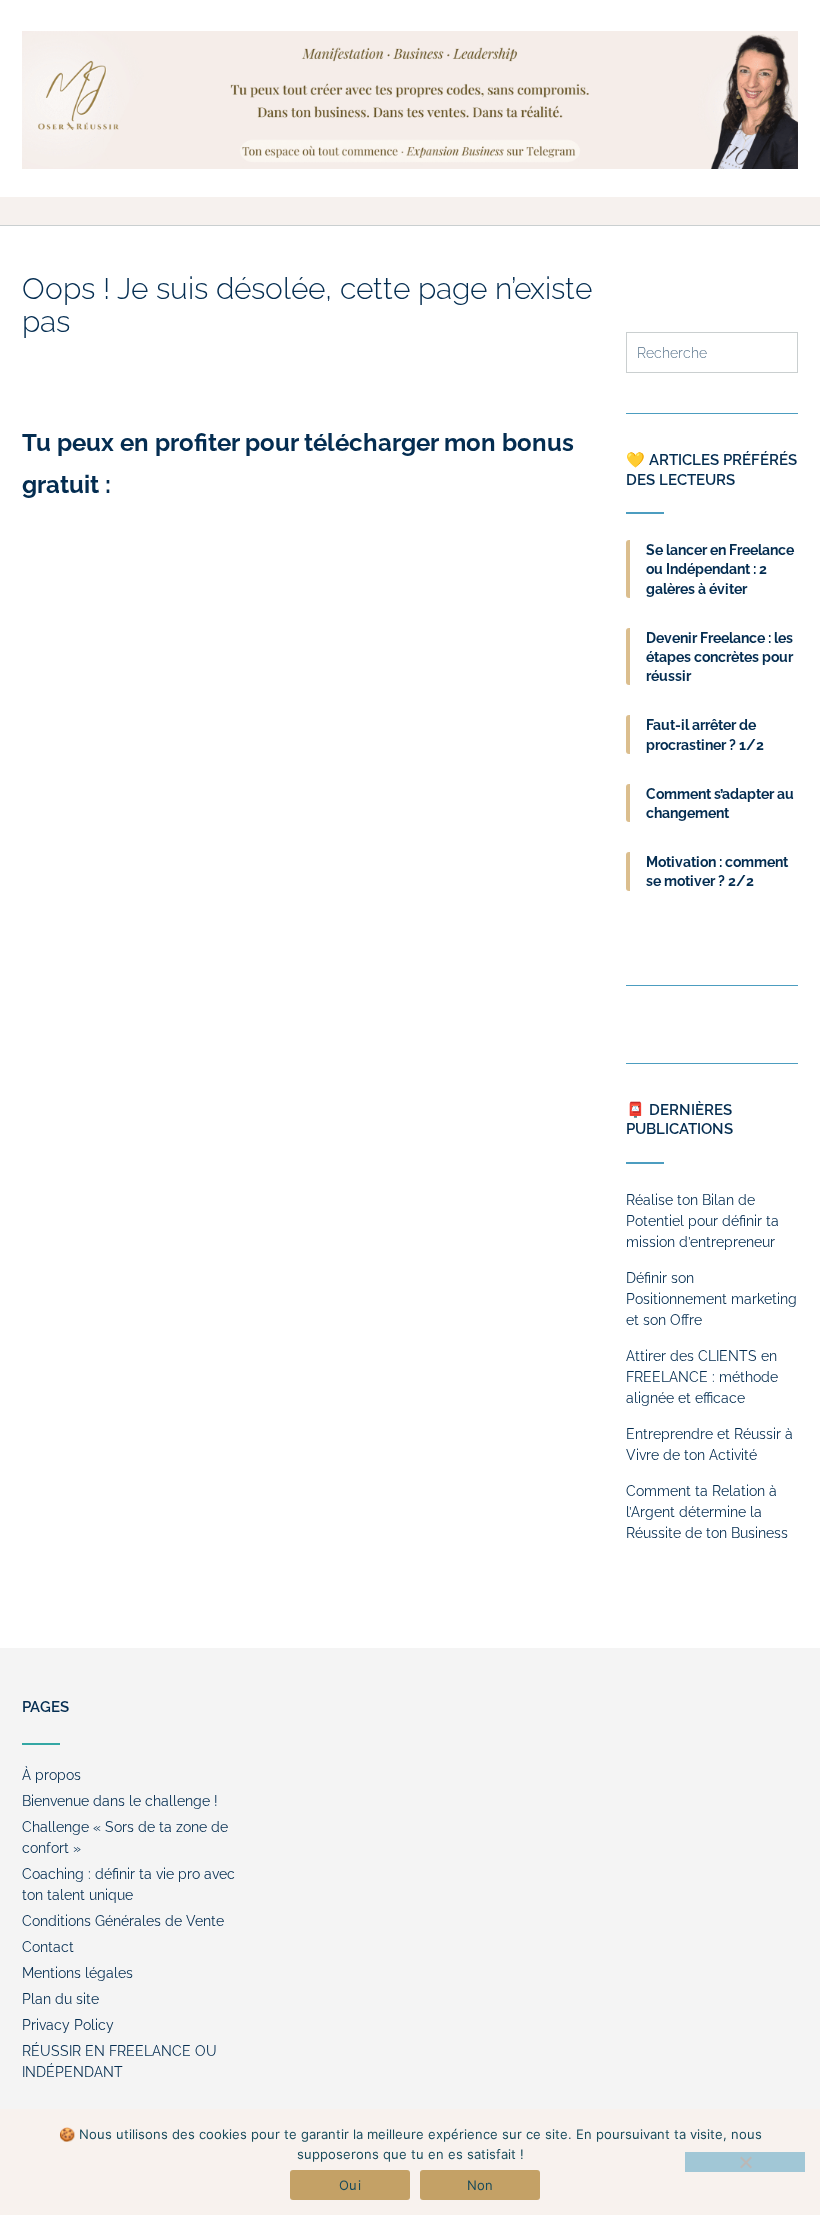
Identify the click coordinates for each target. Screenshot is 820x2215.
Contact (48, 1947)
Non (480, 2185)
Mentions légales (77, 1973)
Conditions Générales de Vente (123, 1921)
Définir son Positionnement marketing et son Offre (711, 1299)
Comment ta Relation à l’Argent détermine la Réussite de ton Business (707, 1512)
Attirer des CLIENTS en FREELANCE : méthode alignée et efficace (702, 1377)
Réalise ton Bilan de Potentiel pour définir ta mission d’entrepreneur (702, 1221)
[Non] (745, 2162)
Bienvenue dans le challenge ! (120, 1801)
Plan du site (60, 1999)
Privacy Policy (68, 2025)
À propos (51, 1775)
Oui (350, 2185)
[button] (410, 211)
